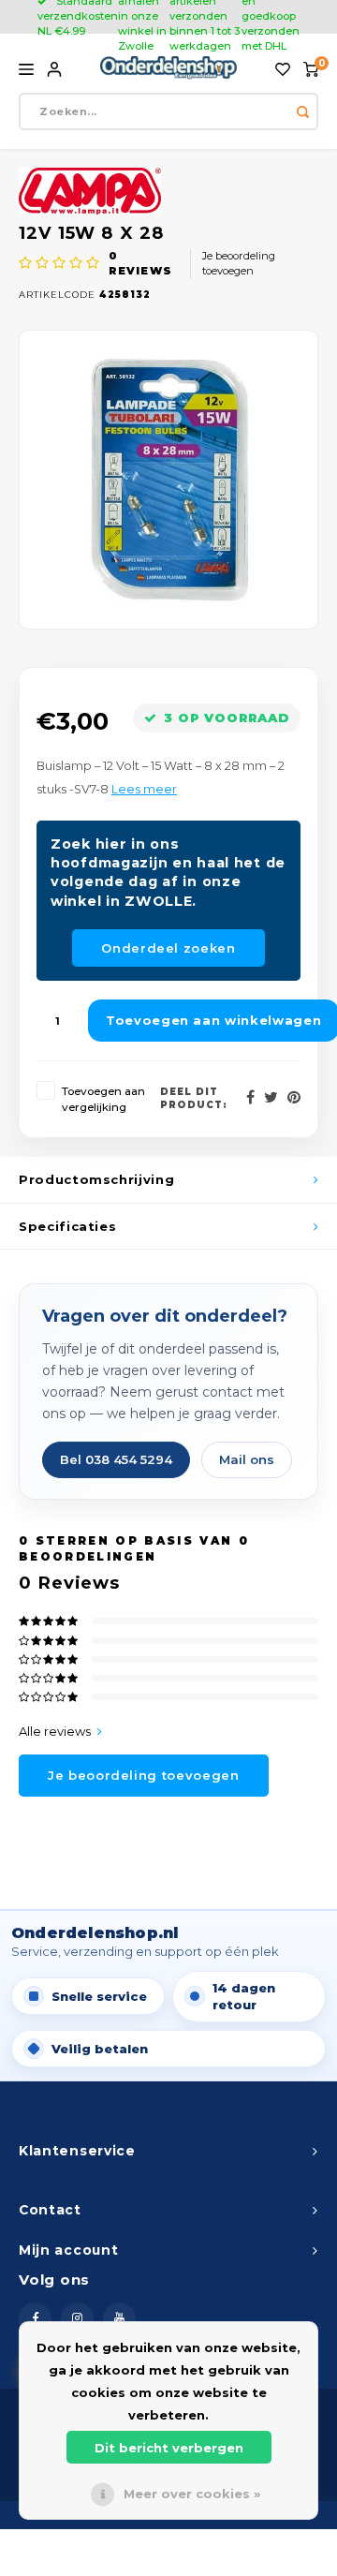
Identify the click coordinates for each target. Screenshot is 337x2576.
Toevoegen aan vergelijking (103, 1099)
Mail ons (247, 1459)
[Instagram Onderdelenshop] (77, 2319)
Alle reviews (55, 1731)
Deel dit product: (194, 1098)
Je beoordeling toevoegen (239, 263)
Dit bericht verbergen (169, 2448)
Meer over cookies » (192, 2494)
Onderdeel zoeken (168, 948)
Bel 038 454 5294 (116, 1459)
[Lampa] (168, 191)
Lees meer (144, 789)
